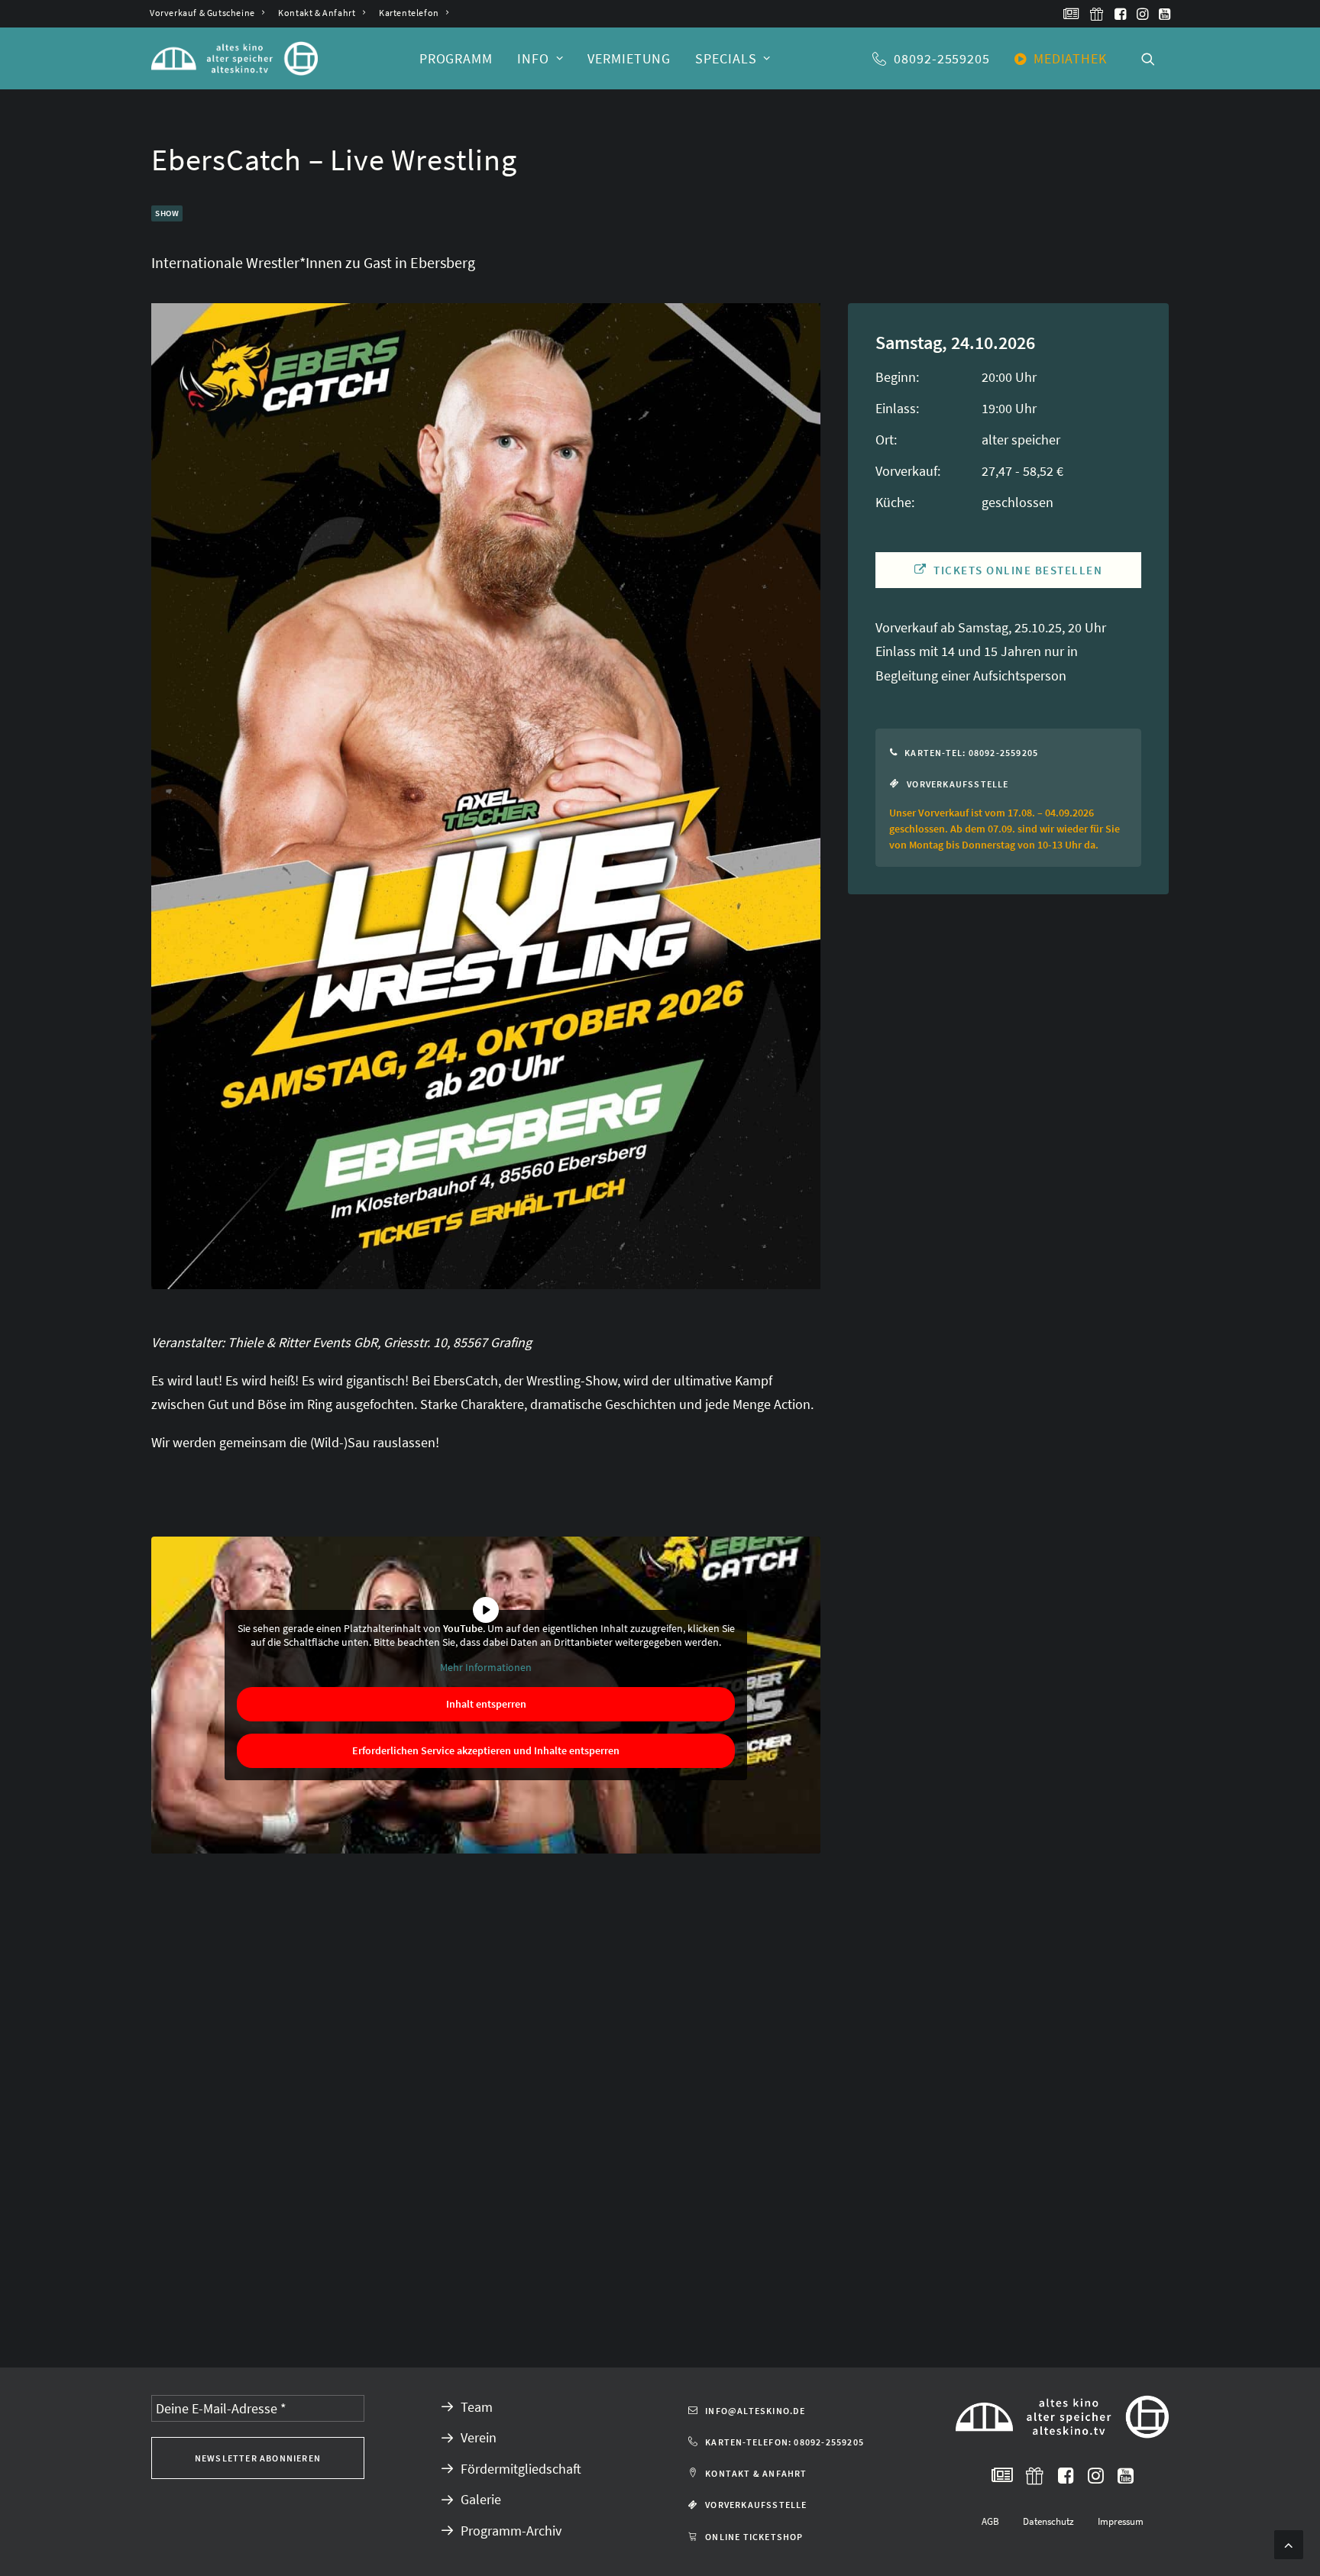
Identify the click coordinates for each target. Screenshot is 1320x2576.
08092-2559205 (942, 58)
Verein (479, 2437)
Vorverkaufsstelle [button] (958, 784)
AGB (990, 2521)
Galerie (481, 2499)
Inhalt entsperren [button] (486, 1704)
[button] (1071, 14)
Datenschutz (1048, 2521)
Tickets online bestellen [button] (1018, 570)
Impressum (1121, 2521)
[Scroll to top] (1289, 2543)
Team (477, 2407)
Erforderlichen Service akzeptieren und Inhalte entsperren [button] (486, 1750)
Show (167, 213)
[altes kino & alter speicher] (235, 58)
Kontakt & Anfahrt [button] (756, 2473)
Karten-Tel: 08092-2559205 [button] (971, 753)
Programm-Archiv (511, 2531)
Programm (456, 58)
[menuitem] (207, 13)
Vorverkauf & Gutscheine (202, 13)
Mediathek (1070, 58)
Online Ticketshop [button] (754, 2537)
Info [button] (533, 58)
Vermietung (629, 58)
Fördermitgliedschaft (521, 2469)
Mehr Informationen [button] (486, 1668)
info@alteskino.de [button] (755, 2411)
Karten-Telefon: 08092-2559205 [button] (785, 2442)
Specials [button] (726, 58)
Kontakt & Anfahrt (317, 13)
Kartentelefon (409, 13)
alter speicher (1021, 440)
